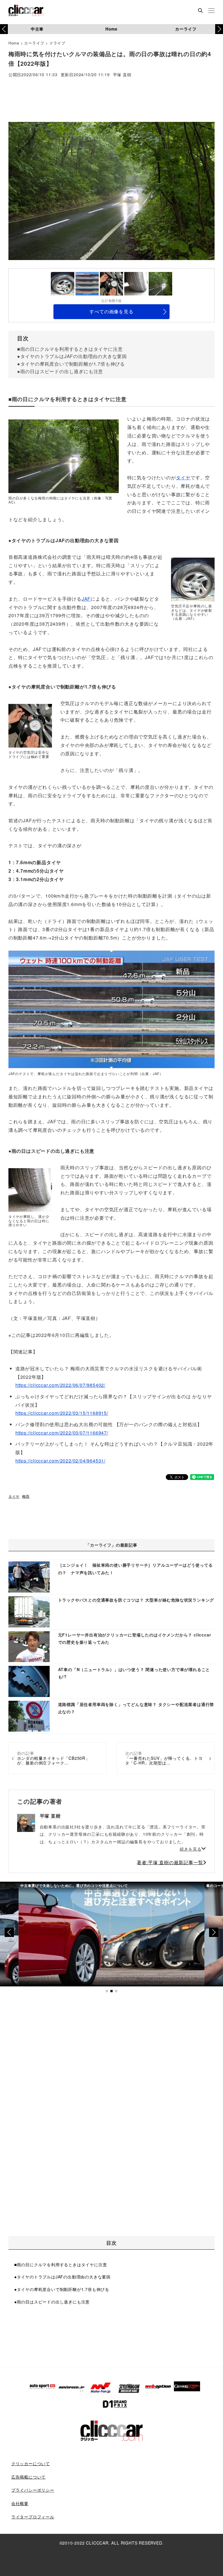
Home (111, 29)
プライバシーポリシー (33, 2490)
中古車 (37, 29)
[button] (219, 29)
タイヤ (183, 477)
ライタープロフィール (33, 2517)
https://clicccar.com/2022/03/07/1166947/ (62, 1433)
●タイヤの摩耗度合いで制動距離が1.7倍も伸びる (71, 364)
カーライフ (186, 29)
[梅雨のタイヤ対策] (111, 1010)
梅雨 (26, 1496)
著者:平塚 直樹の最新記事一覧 (170, 1862)
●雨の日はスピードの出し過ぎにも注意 (60, 371)
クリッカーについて (31, 2463)
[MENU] (211, 11)
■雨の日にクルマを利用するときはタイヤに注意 (70, 349)
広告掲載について (28, 2477)
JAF (86, 599)
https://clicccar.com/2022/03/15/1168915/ (62, 1413)
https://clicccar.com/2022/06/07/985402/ (60, 1385)
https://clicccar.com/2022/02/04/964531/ (60, 1461)
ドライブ (57, 43)
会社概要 (20, 2503)
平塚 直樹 (122, 75)
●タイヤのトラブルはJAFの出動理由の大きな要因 (72, 356)
